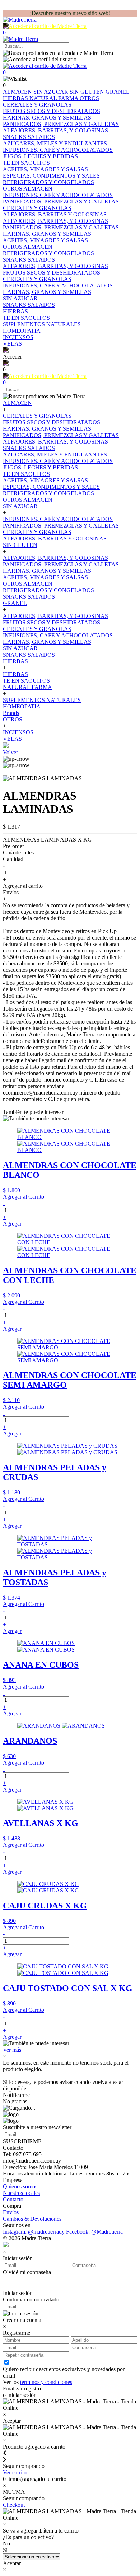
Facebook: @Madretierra (94, 2232)
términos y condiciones (46, 2382)
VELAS (12, 739)
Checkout (14, 2505)
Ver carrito (15, 2472)
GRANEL (118, 92)
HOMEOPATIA (22, 706)
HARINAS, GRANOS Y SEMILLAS (47, 429)
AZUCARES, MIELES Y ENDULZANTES (55, 455)
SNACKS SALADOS (29, 448)
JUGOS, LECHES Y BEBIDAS (40, 467)
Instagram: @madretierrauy (34, 2232)
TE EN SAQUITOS (26, 474)
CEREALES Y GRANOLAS (37, 416)
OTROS (89, 98)
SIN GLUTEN (88, 92)
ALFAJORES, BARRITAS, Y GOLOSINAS (55, 442)
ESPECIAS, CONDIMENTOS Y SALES (51, 487)
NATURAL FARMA (55, 98)
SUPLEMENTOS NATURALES (42, 700)
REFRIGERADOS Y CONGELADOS (48, 493)
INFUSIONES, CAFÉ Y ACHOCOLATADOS (58, 461)
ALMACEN (18, 92)
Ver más (12, 2050)
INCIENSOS (18, 732)
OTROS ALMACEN (28, 500)
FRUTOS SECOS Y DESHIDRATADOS (52, 422)
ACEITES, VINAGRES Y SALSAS (45, 480)
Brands (11, 713)
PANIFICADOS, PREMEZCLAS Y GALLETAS (61, 435)
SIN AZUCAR (52, 92)
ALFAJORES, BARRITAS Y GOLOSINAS (55, 538)
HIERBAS (16, 98)
